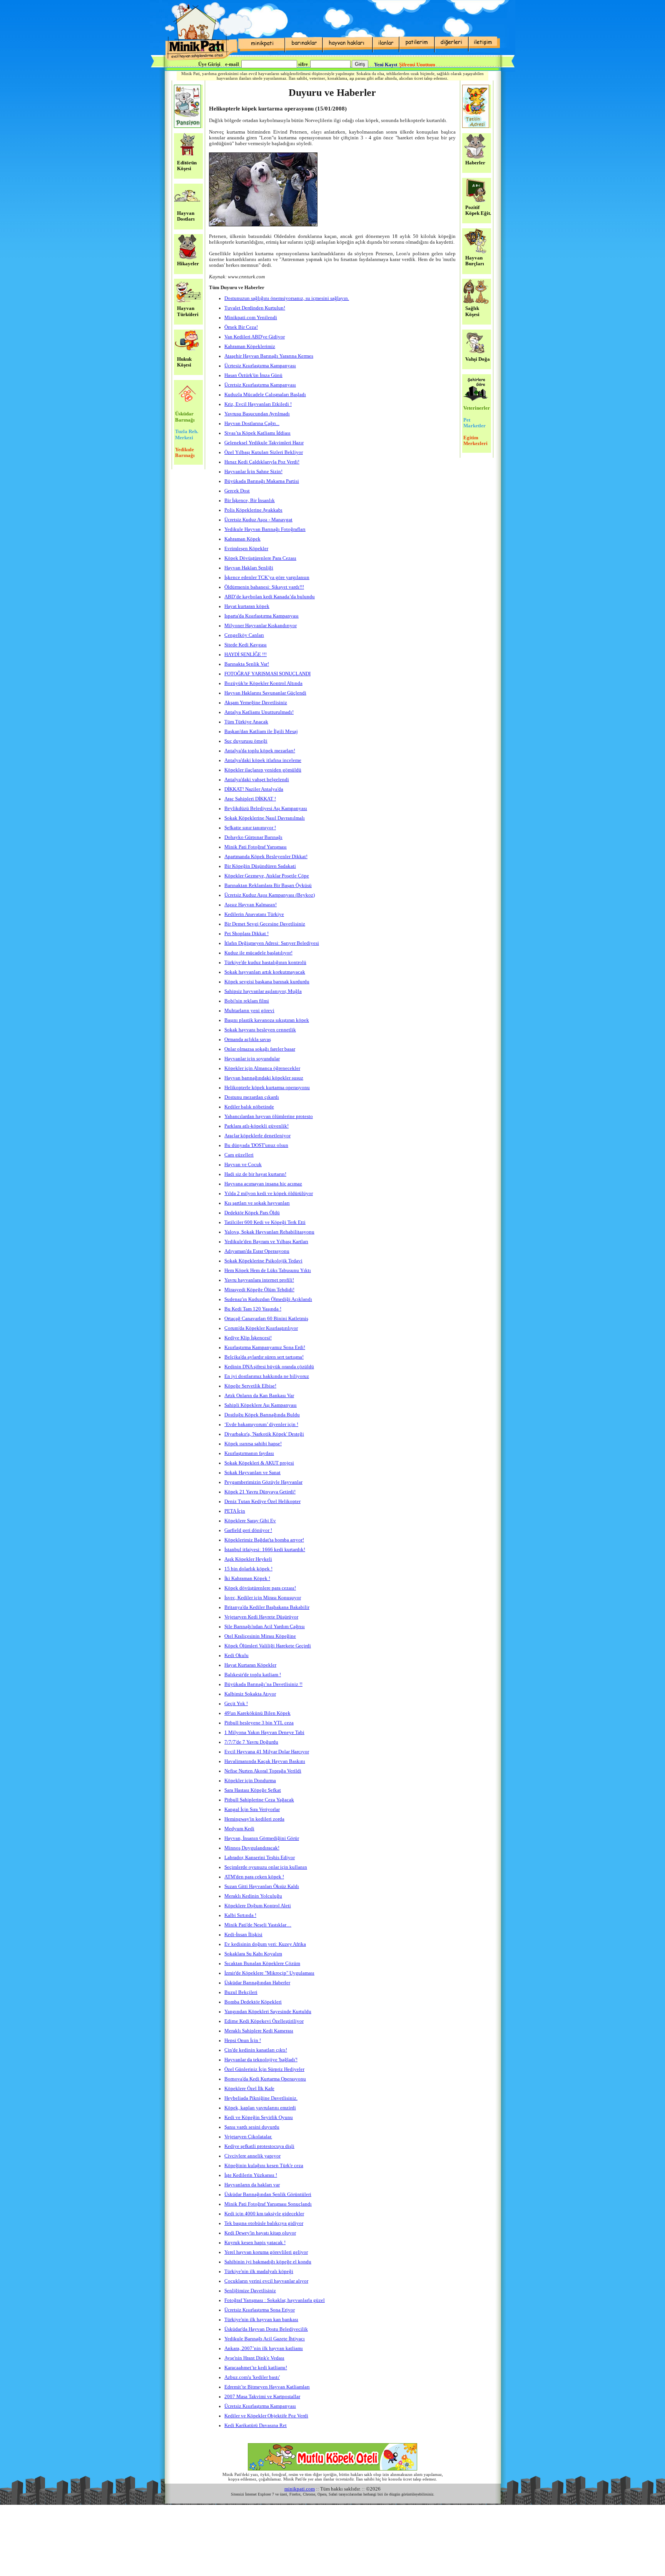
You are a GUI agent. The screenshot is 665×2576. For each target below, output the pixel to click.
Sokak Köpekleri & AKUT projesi (259, 1463)
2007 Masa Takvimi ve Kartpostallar (262, 2397)
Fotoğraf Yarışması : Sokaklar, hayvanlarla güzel (275, 2300)
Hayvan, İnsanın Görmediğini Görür (262, 1838)
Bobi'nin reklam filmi (247, 1001)
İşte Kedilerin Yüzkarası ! (251, 2175)
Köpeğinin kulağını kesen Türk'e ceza (264, 2166)
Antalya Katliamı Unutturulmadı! (259, 712)
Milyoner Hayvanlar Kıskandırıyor (261, 626)
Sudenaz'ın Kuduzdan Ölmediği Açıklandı (268, 1299)
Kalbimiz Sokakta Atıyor (250, 1694)
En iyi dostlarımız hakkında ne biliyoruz (267, 1376)
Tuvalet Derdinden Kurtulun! (255, 308)
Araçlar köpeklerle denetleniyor (257, 1136)
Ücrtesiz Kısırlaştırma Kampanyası (260, 366)
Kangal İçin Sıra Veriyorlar (252, 1809)
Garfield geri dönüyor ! (248, 1530)
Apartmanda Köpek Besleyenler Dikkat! (266, 857)
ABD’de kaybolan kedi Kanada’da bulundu (270, 597)
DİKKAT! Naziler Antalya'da (254, 789)
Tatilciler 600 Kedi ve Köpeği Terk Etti (265, 1222)
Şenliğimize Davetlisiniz (250, 2291)
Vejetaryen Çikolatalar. (248, 2137)
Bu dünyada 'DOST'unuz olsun (256, 1145)
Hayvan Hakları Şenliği (249, 568)
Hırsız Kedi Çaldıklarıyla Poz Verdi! (262, 462)
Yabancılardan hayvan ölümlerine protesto (269, 1116)
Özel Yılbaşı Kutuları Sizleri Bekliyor (264, 452)
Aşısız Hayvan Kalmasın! (251, 905)
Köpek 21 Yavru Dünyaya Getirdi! (260, 1492)
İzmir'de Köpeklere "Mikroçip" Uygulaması (269, 1973)
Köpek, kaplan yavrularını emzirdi (260, 2108)
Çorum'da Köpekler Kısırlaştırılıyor (261, 1328)
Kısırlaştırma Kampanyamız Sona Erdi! (265, 1347)
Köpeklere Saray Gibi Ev (250, 1521)
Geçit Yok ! (236, 1704)
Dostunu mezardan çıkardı (252, 1097)
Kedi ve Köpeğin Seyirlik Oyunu (259, 2117)
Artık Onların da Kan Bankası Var (259, 1396)
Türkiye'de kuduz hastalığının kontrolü (265, 962)
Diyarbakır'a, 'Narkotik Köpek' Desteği (264, 1434)
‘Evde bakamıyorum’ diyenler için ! (261, 1424)
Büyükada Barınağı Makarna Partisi (262, 481)
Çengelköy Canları (244, 635)
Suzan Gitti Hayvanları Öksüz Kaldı (262, 1886)
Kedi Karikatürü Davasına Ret (256, 2425)
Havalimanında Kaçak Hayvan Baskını (265, 1761)
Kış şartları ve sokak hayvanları (257, 1203)
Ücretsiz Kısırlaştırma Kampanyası (260, 385)
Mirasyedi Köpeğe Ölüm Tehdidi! (259, 1290)
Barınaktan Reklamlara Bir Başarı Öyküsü (268, 885)
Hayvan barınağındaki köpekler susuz (264, 1078)
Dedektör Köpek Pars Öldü (252, 1213)
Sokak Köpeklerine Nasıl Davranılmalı (265, 818)
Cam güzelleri (239, 1155)
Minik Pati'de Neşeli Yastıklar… (258, 1925)
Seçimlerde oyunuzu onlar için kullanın (266, 1867)
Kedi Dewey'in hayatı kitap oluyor (260, 2233)
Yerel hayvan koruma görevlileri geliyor (266, 2252)
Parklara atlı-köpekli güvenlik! (256, 1126)
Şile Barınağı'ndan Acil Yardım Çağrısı (265, 1627)
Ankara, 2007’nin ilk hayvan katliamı (264, 2348)
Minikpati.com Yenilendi (251, 318)
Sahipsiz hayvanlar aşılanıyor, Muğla (263, 991)
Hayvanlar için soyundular (252, 1059)
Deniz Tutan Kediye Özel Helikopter (262, 1501)
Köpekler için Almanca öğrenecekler (262, 1068)
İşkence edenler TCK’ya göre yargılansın (267, 577)
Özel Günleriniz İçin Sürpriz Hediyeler (264, 2069)
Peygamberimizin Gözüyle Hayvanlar (263, 1482)
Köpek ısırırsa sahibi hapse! (253, 1444)
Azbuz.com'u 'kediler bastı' (252, 2377)
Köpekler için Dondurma (250, 1781)
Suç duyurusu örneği (246, 741)
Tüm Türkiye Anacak (246, 722)
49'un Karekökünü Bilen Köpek (257, 1713)
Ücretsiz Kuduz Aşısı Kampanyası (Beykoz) (270, 895)
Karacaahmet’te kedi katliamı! (256, 2368)
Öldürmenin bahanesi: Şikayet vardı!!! (264, 587)
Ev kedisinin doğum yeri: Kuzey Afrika (265, 1944)
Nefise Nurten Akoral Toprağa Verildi (263, 1771)
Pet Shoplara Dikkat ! (246, 934)
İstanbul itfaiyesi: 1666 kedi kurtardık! (265, 1550)
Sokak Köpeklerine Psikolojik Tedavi (263, 1261)
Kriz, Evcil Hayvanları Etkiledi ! (258, 404)
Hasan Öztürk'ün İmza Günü (253, 375)
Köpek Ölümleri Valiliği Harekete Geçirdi (268, 1646)
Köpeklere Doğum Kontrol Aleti (258, 1906)
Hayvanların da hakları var (252, 2185)
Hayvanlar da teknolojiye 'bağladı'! (261, 2060)
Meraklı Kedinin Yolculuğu (253, 1896)
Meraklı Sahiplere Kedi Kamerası (259, 2031)
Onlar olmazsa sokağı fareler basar (260, 1049)
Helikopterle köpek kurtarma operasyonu (267, 1088)
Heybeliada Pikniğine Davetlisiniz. (261, 2098)
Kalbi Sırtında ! (240, 1915)
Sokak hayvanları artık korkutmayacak (265, 972)
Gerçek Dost (237, 491)
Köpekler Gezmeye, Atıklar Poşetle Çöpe (267, 876)
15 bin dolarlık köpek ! (248, 1569)
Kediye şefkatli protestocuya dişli (259, 2146)
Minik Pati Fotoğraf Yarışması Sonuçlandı (268, 2204)
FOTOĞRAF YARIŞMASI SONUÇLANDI (267, 674)
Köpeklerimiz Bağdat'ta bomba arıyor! (264, 1540)
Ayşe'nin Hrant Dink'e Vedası (254, 2358)
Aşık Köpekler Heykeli (248, 1559)
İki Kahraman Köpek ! (247, 1578)
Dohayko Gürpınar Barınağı (253, 837)
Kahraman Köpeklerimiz (250, 346)
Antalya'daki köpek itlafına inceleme (263, 760)
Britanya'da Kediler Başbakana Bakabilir (267, 1607)
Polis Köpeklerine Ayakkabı (253, 510)
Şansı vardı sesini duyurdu (252, 2127)
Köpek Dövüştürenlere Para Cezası (260, 558)
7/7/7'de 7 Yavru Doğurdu (251, 1742)
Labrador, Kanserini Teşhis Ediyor (260, 1858)
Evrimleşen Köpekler (246, 549)
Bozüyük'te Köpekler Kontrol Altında (263, 683)
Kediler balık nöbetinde (249, 1107)
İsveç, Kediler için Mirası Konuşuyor (263, 1598)
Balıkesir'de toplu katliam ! (253, 1675)
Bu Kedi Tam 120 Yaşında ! (253, 1309)
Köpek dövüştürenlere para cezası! (260, 1588)
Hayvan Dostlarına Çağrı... (252, 423)
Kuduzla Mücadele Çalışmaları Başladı (265, 395)
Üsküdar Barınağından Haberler (257, 1983)
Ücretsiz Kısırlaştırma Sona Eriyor (260, 2310)
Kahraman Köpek (242, 539)
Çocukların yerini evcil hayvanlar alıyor (266, 2281)
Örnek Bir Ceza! (241, 327)
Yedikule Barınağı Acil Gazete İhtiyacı (265, 2339)
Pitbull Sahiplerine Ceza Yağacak (259, 1800)
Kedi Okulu (236, 1655)
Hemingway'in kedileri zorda (254, 1819)
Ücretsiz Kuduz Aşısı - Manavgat (258, 520)
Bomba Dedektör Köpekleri (253, 2002)
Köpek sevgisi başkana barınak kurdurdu (267, 982)
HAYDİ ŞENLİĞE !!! (246, 654)
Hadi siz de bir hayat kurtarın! (255, 1174)
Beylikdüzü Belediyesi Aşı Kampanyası (266, 808)
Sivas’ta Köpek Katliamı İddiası (257, 433)
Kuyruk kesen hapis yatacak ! (255, 2243)
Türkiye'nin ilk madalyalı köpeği (259, 2271)
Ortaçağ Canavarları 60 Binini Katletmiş (266, 1319)
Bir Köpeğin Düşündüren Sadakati (260, 866)
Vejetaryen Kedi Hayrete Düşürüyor (261, 1617)
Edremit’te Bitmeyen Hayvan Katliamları (267, 2387)
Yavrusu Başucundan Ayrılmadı (257, 414)
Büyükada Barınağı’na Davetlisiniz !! (263, 1684)
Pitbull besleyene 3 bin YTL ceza (259, 1723)
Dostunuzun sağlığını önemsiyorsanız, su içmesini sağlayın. (287, 298)
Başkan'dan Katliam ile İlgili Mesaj (261, 731)
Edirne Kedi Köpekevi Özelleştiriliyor (264, 2021)
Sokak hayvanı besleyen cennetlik (260, 1030)
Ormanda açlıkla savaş (248, 1039)
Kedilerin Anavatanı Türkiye (254, 914)
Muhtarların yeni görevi (249, 1011)
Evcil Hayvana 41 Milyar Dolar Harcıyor (267, 1752)
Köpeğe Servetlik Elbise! (250, 1386)
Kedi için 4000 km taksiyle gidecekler (264, 2214)
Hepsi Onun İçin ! (243, 2040)
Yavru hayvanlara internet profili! (259, 1280)
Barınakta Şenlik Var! (247, 664)
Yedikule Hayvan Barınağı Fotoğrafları (265, 529)
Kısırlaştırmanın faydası (249, 1453)
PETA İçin (235, 1511)
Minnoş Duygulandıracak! (252, 1848)
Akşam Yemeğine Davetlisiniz (256, 703)
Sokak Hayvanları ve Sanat (252, 1473)
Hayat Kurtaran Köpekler (250, 1665)
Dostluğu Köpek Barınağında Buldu (262, 1415)
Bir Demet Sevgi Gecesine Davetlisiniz (265, 924)
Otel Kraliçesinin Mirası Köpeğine (260, 1636)
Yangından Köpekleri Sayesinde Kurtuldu (268, 2012)
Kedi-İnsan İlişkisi (243, 1935)
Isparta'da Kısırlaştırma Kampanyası (261, 616)
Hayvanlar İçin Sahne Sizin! (253, 472)
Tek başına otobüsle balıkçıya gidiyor (264, 2223)
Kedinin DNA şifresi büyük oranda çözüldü (269, 1367)
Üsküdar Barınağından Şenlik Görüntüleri (268, 2194)
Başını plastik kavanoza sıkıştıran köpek (267, 1020)
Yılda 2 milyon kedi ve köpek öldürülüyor (269, 1193)
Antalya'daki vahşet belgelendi (257, 780)
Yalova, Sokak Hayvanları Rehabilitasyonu (269, 1232)
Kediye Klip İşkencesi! (248, 1338)
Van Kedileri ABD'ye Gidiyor (255, 337)
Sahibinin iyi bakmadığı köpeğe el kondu (268, 2262)
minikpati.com (300, 2489)
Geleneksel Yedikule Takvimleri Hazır (264, 443)
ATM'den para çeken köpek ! (254, 1877)
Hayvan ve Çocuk (243, 1165)
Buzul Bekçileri (241, 1992)
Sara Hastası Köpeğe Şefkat (253, 1790)
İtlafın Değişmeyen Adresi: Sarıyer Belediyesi (272, 943)
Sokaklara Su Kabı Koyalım (253, 1954)
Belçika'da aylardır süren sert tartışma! (264, 1357)
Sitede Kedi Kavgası (246, 645)
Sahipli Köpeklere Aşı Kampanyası (261, 1405)
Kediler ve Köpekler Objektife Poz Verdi (266, 2416)
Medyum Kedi (239, 1829)
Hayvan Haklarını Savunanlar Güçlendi (265, 693)
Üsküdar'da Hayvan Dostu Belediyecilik (266, 2329)
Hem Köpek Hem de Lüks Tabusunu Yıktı (268, 1270)
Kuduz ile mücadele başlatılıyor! (258, 953)
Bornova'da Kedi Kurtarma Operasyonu (265, 2079)
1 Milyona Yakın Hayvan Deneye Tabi (264, 1732)
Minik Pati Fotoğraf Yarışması (256, 847)
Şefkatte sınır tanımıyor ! (250, 828)
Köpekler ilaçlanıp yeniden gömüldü (263, 770)
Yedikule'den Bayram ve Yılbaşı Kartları (266, 1242)
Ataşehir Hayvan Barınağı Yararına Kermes (269, 356)
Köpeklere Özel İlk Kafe (249, 2089)
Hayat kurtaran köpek (247, 606)
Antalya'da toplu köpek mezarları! (260, 751)
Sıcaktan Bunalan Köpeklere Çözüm (262, 1963)
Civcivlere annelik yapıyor (252, 2156)
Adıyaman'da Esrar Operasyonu (257, 1251)
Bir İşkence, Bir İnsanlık (250, 500)
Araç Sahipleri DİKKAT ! (250, 799)
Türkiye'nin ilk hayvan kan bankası (261, 2320)
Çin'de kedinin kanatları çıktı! (256, 2050)
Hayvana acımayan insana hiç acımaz (263, 1184)
